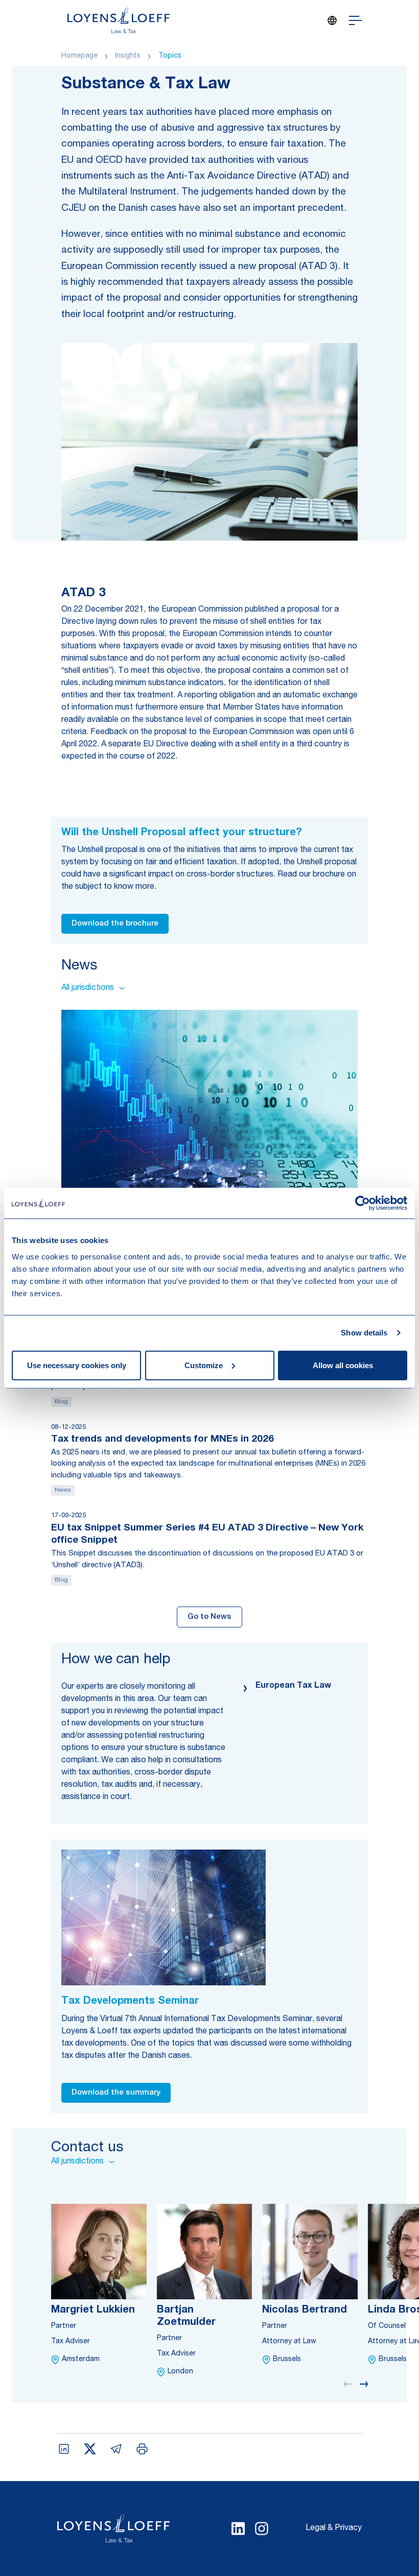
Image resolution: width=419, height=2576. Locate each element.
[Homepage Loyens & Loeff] (119, 20)
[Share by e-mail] (116, 2449)
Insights (128, 56)
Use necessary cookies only (77, 1365)
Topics (170, 56)
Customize (204, 1365)
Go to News (209, 1617)
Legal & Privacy (334, 2529)
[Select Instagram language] (262, 2529)
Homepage (79, 56)
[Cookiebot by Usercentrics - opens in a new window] (363, 1203)
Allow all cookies (343, 1365)
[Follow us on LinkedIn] (238, 2529)
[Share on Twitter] (90, 2449)
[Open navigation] (355, 20)
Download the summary (116, 2093)
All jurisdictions (88, 988)
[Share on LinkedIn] (64, 2449)
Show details (364, 1333)
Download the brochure (115, 924)
